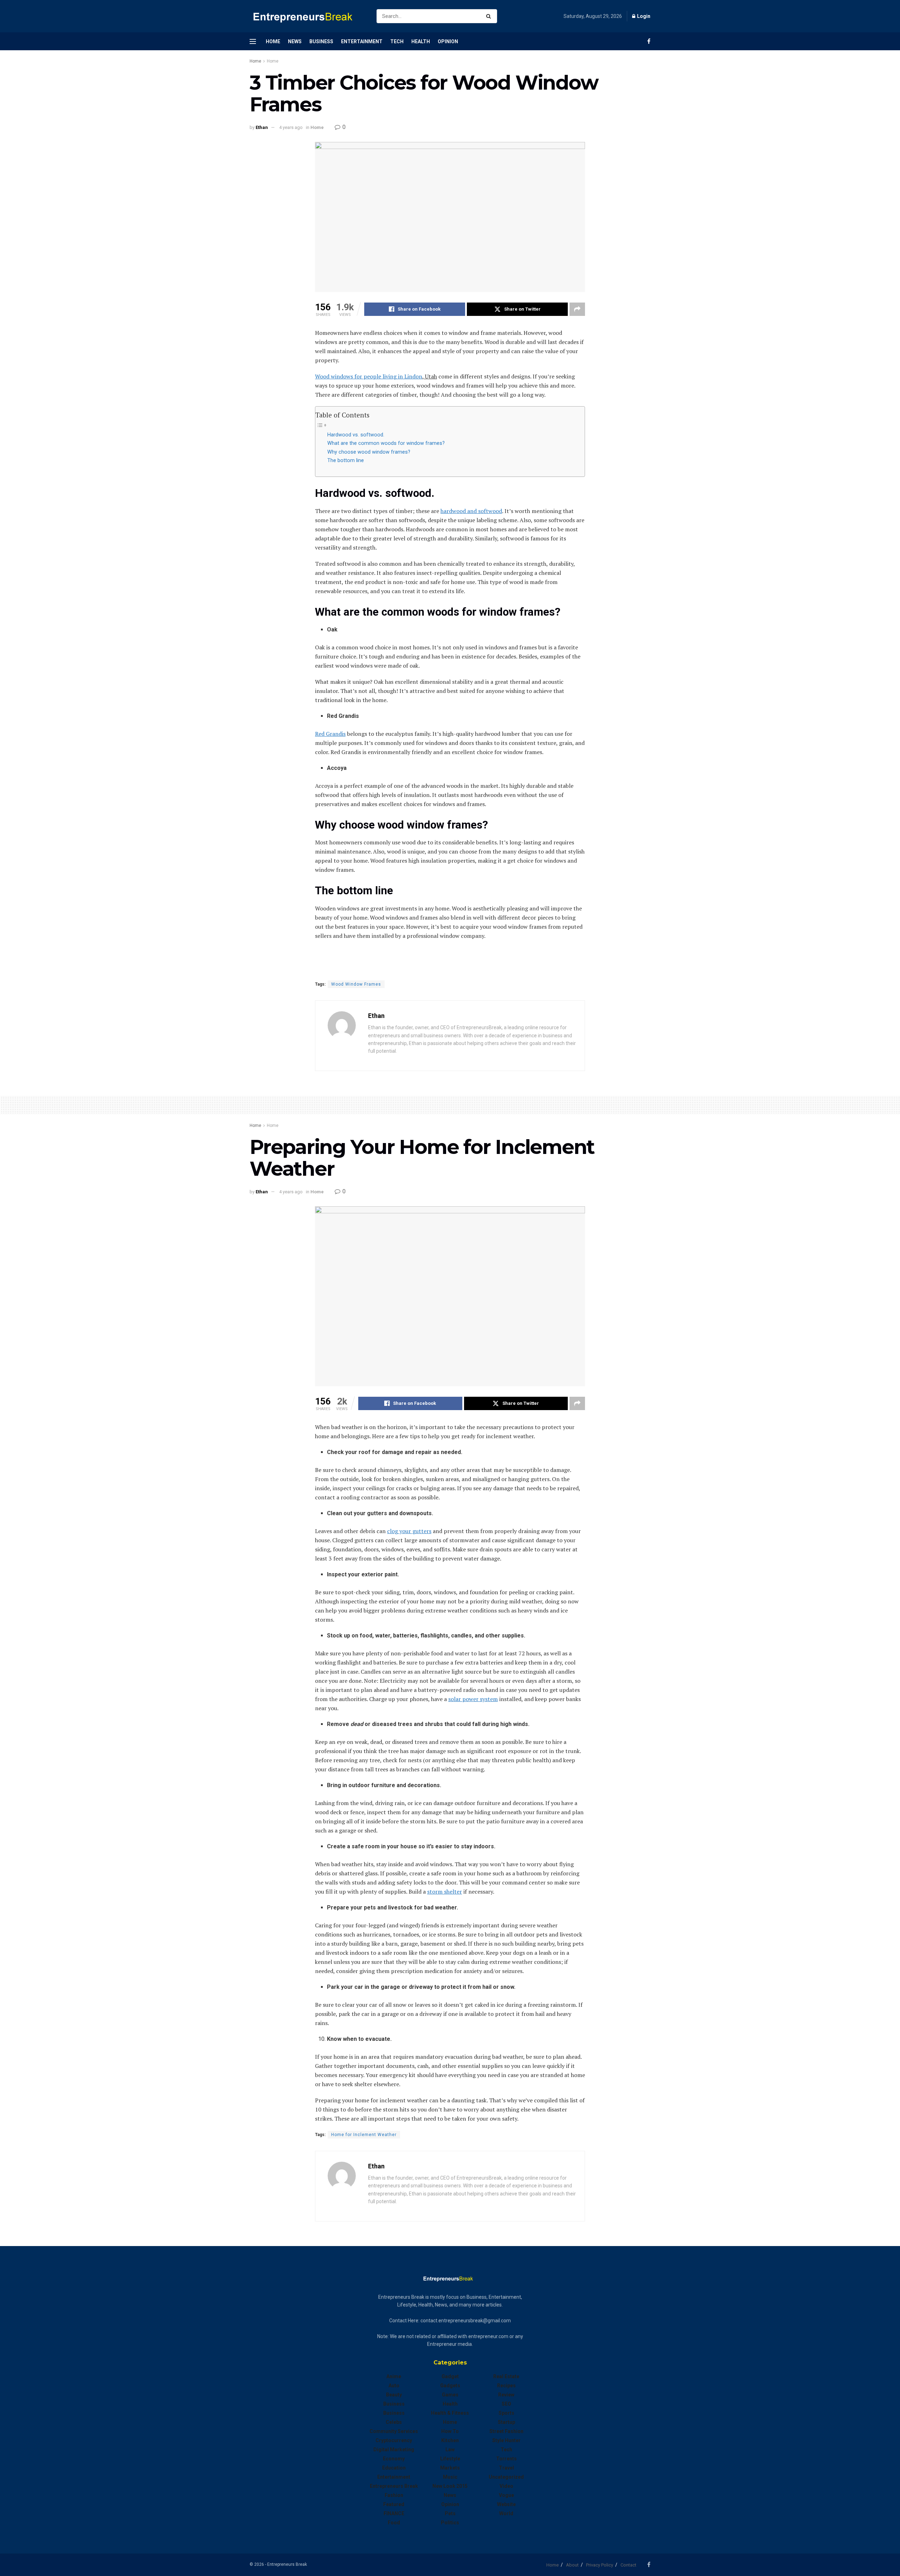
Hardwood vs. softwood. (356, 435)
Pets (450, 2513)
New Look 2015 (450, 2486)
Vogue (506, 2495)
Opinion (448, 41)
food (394, 2523)
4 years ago (291, 127)
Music (450, 2477)
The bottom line (346, 460)
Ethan (262, 127)
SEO (506, 2404)
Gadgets (450, 2386)
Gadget (450, 2376)
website (506, 2504)
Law (450, 2450)
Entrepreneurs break (394, 2486)
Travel (506, 2468)
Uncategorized (506, 2477)
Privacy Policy (600, 2565)
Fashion (394, 2495)
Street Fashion (506, 2431)
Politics (450, 2523)
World (506, 2513)
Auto (394, 2386)
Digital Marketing (394, 2450)
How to (450, 2431)
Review (506, 2395)
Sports (506, 2413)
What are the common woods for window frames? (386, 443)
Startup (506, 2422)
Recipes (506, 2386)
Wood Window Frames (356, 984)
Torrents (506, 2459)
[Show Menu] (253, 41)
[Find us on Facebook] (649, 41)
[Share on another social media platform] (577, 309)
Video (506, 2486)
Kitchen (450, 2440)
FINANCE (394, 2513)
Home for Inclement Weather (364, 2135)
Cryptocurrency (394, 2440)
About (572, 2565)
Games (450, 2395)
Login (643, 16)
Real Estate (506, 2376)
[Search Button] (490, 16)
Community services (394, 2431)
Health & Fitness (450, 2413)
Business (321, 41)
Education (394, 2468)
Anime (394, 2376)
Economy (394, 2459)
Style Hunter (506, 2440)
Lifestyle (450, 2459)
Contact (628, 2565)
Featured (394, 2504)
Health (421, 41)
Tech (397, 41)
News (295, 41)
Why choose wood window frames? (369, 452)
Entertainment (362, 41)
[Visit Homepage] (307, 16)
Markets (450, 2468)
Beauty (394, 2395)
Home (273, 41)
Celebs (394, 2422)
